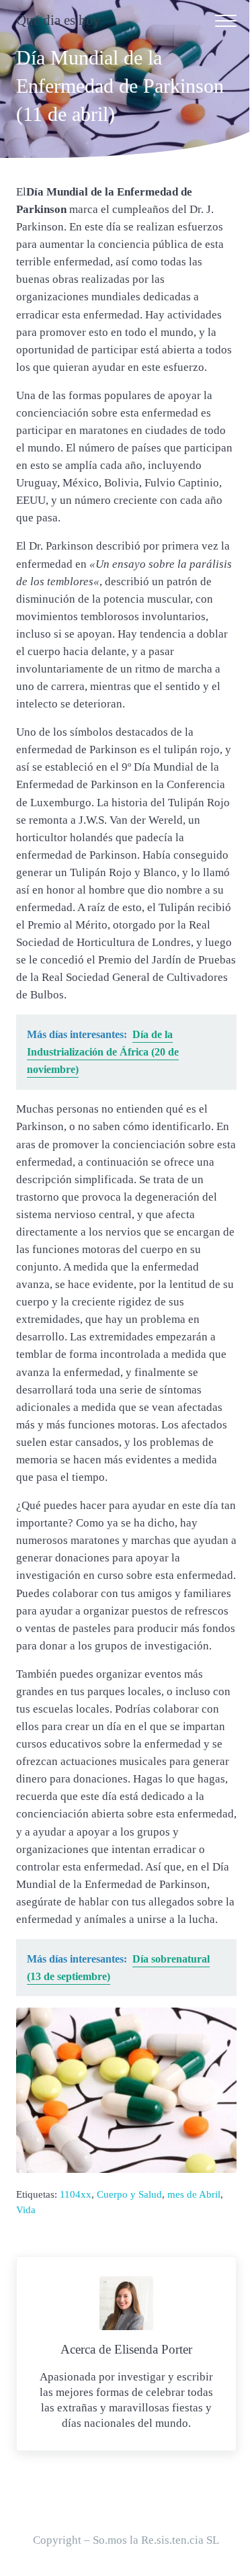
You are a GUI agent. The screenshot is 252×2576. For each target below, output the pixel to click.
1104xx (76, 2194)
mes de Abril (194, 2194)
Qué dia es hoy (58, 20)
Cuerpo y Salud (129, 2194)
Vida (26, 2210)
